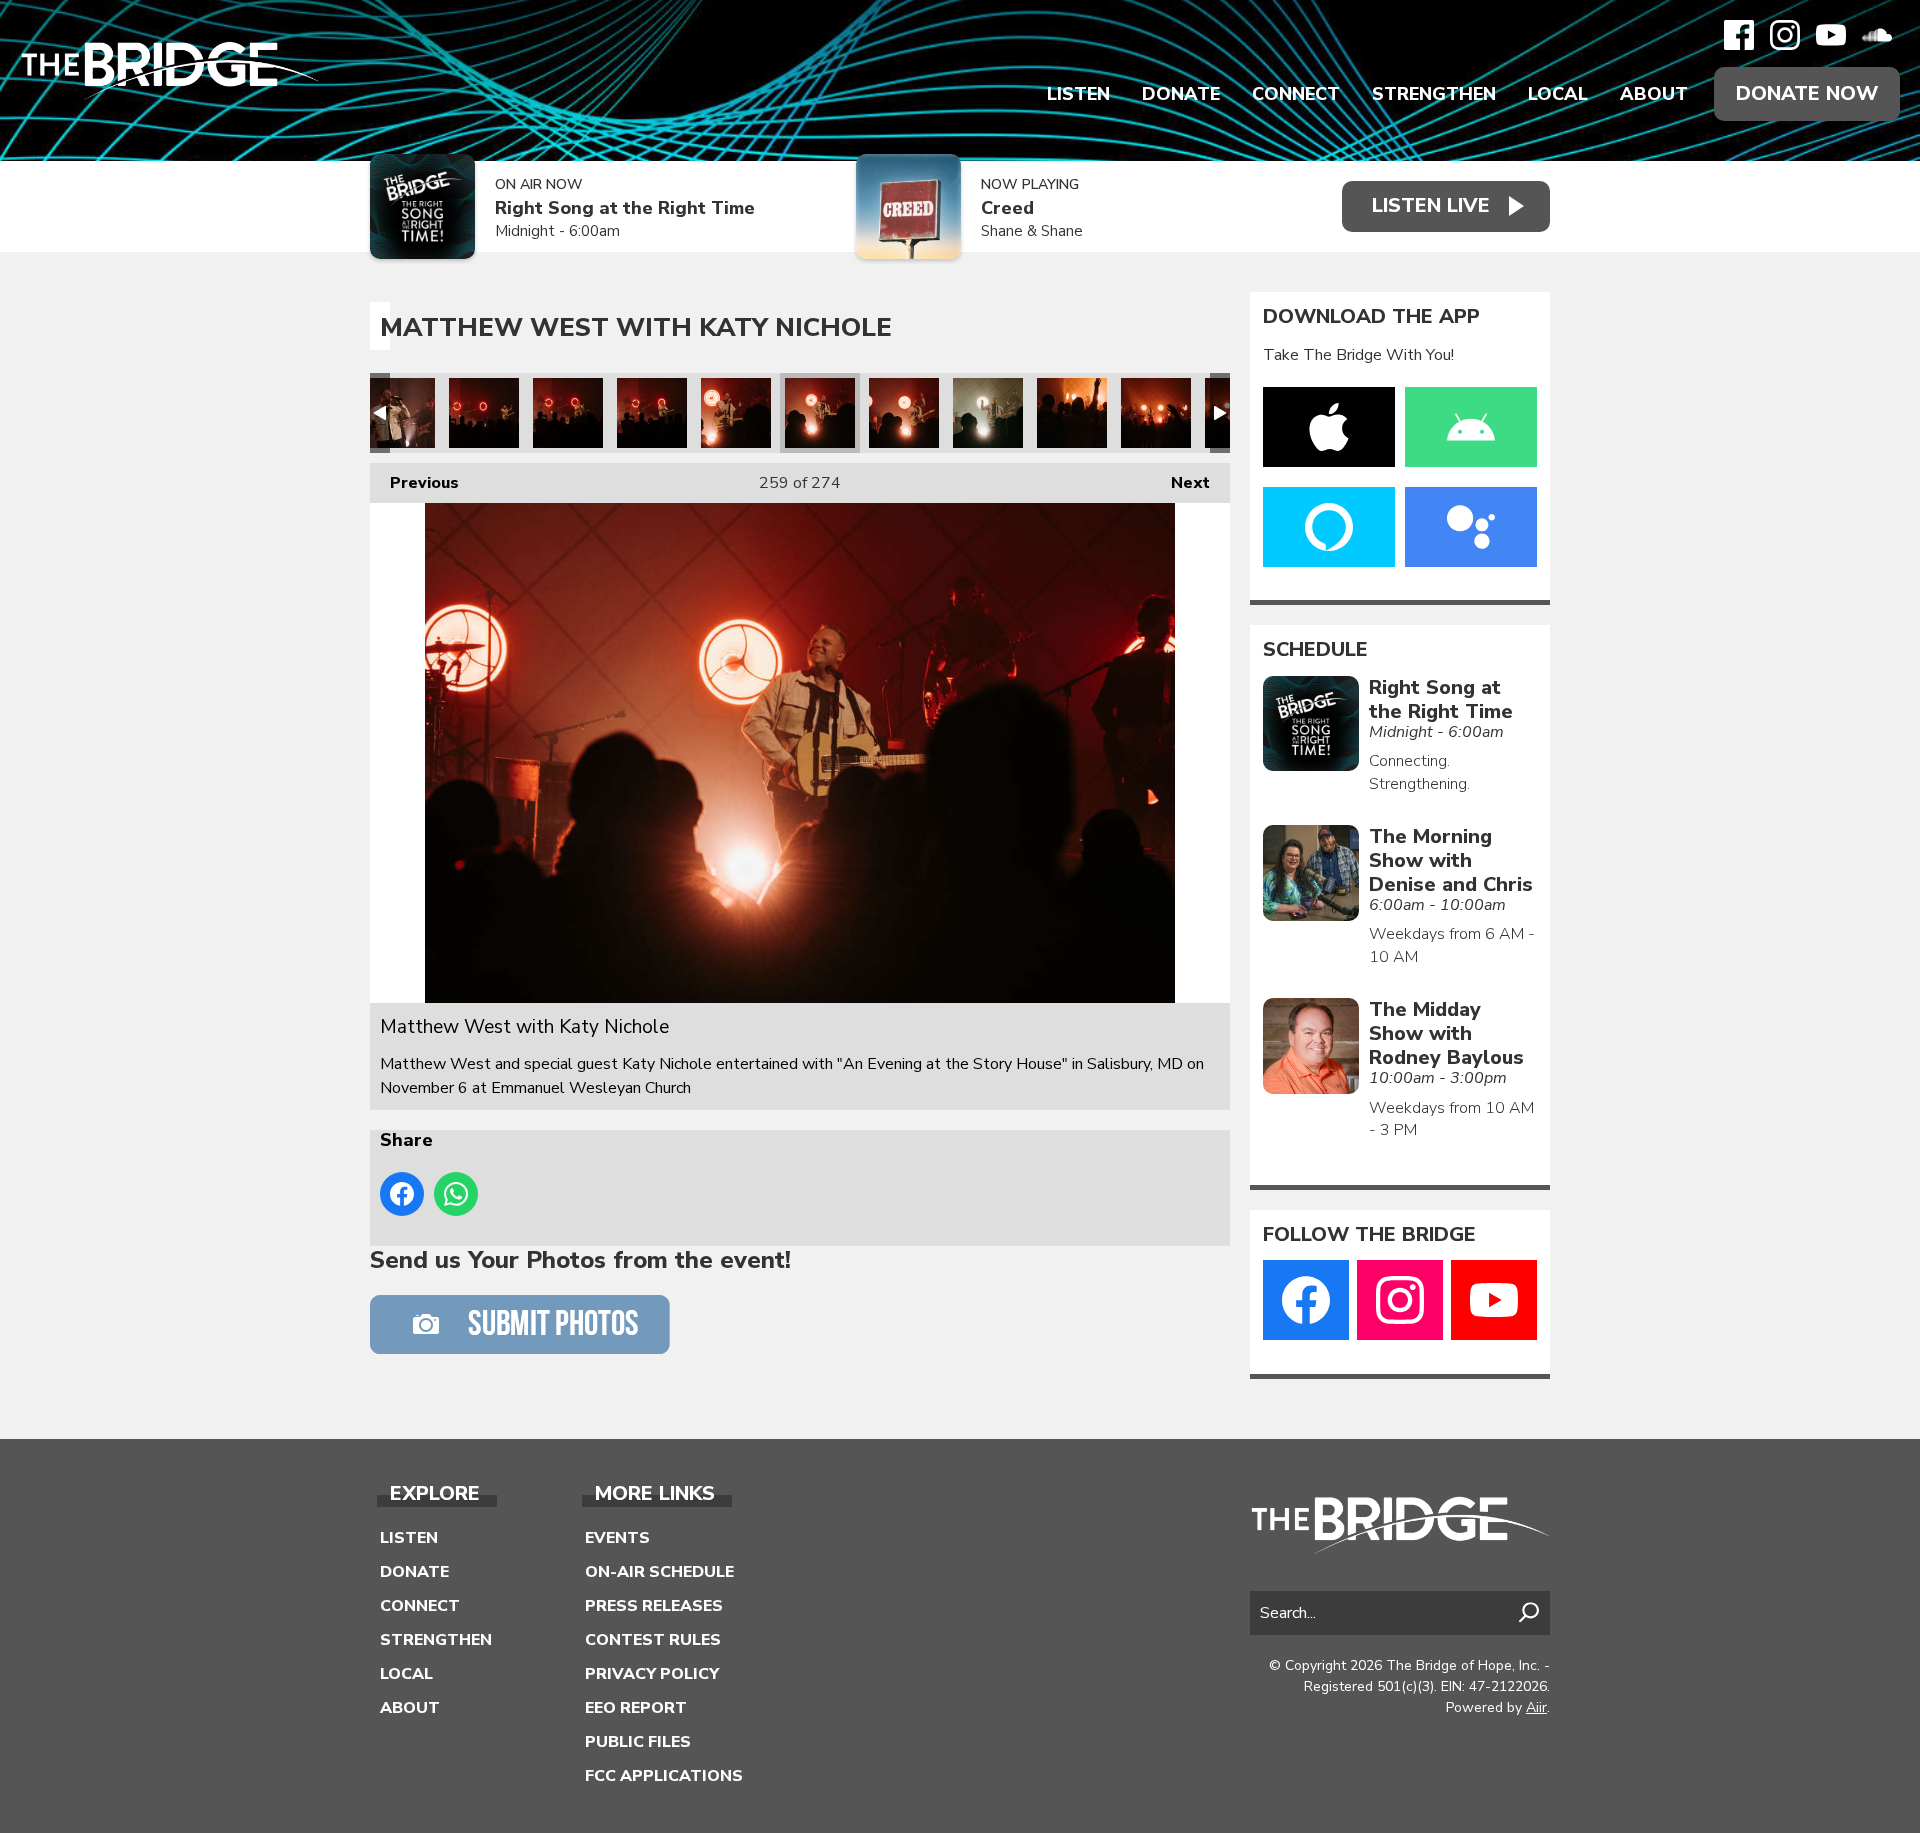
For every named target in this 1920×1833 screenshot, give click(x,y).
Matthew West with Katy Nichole (400, 413)
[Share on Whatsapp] (456, 1194)
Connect (1296, 94)
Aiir (1536, 1707)
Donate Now (1807, 93)
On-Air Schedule (659, 1572)
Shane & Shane (1032, 231)
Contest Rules (653, 1640)
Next (1180, 483)
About (1654, 94)
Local (1558, 94)
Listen (1078, 94)
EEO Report (636, 1708)
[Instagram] (1785, 35)
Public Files (638, 1742)
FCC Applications (664, 1776)
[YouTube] (1831, 35)
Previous (414, 483)
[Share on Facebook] (402, 1194)
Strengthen (1434, 94)
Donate (1181, 94)
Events (617, 1538)
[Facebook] (1739, 35)
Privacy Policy (652, 1674)
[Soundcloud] (1877, 35)
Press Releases (654, 1606)
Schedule (1315, 650)
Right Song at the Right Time (625, 208)
